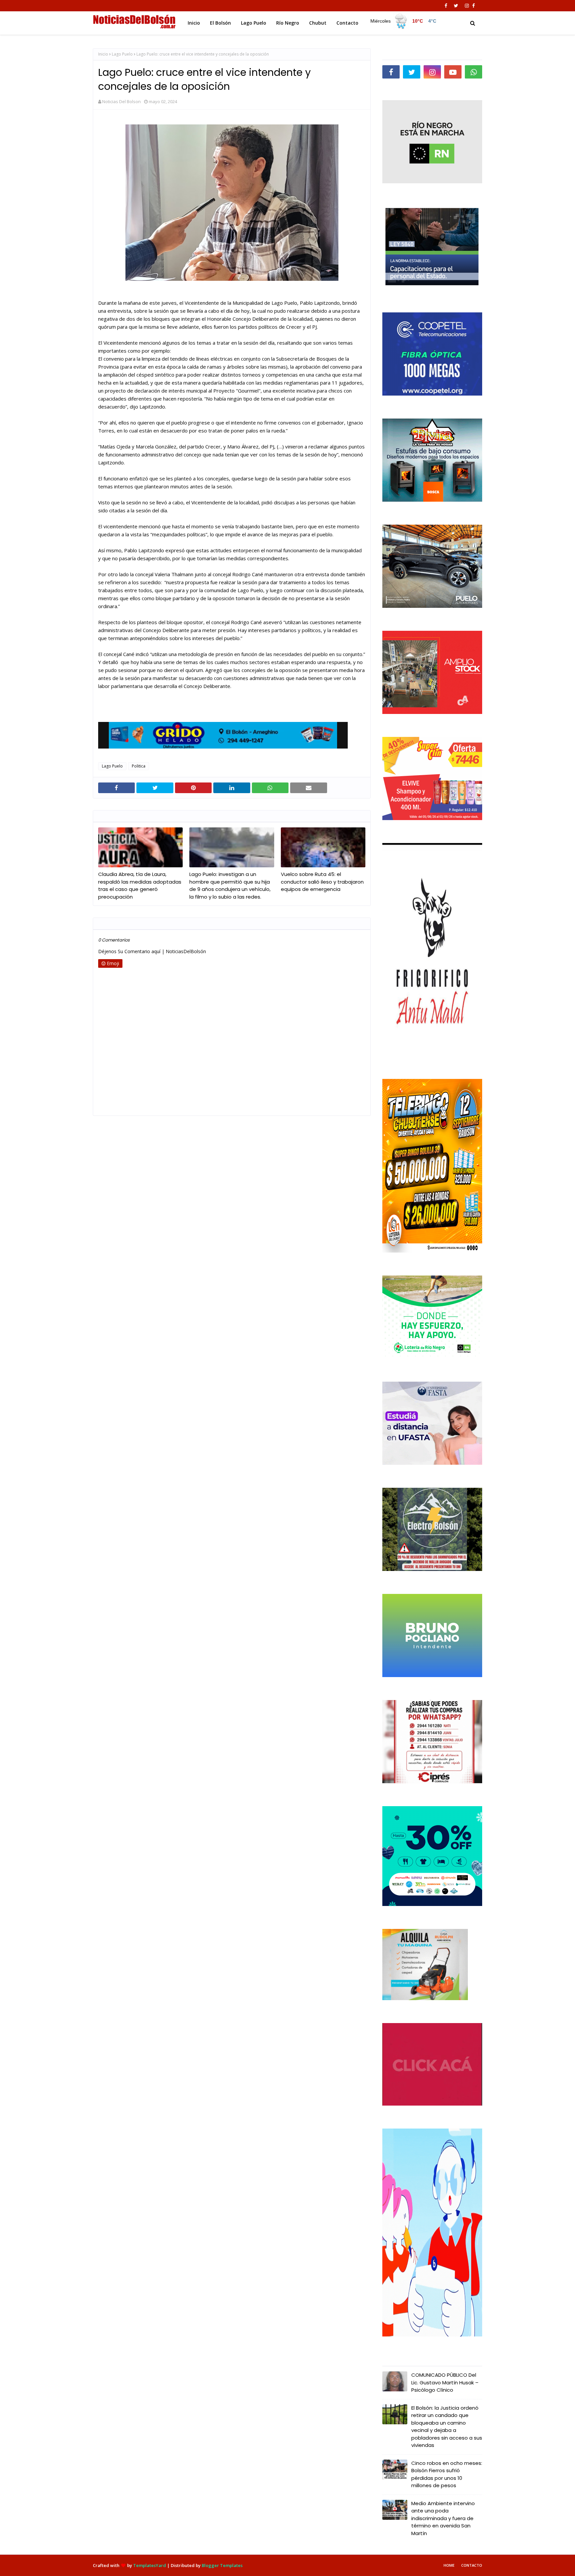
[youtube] (453, 72)
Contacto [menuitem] (347, 23)
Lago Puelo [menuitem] (254, 23)
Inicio (103, 54)
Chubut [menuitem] (318, 23)
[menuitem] (404, 21)
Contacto (472, 2565)
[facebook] (446, 6)
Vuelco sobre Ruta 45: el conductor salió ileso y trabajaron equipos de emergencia (322, 882)
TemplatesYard (150, 2565)
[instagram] (467, 6)
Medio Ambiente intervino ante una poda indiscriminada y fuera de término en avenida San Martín (443, 2518)
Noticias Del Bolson (121, 101)
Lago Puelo (122, 54)
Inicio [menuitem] (194, 23)
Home (449, 2565)
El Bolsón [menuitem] (220, 23)
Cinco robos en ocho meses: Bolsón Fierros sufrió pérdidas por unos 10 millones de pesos (447, 2474)
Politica (139, 766)
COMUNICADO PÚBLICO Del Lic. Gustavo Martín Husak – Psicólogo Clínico (445, 2382)
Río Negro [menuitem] (288, 23)
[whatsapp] (474, 72)
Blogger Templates (222, 2565)
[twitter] (456, 6)
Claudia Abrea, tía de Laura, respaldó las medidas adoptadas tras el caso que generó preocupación (140, 885)
